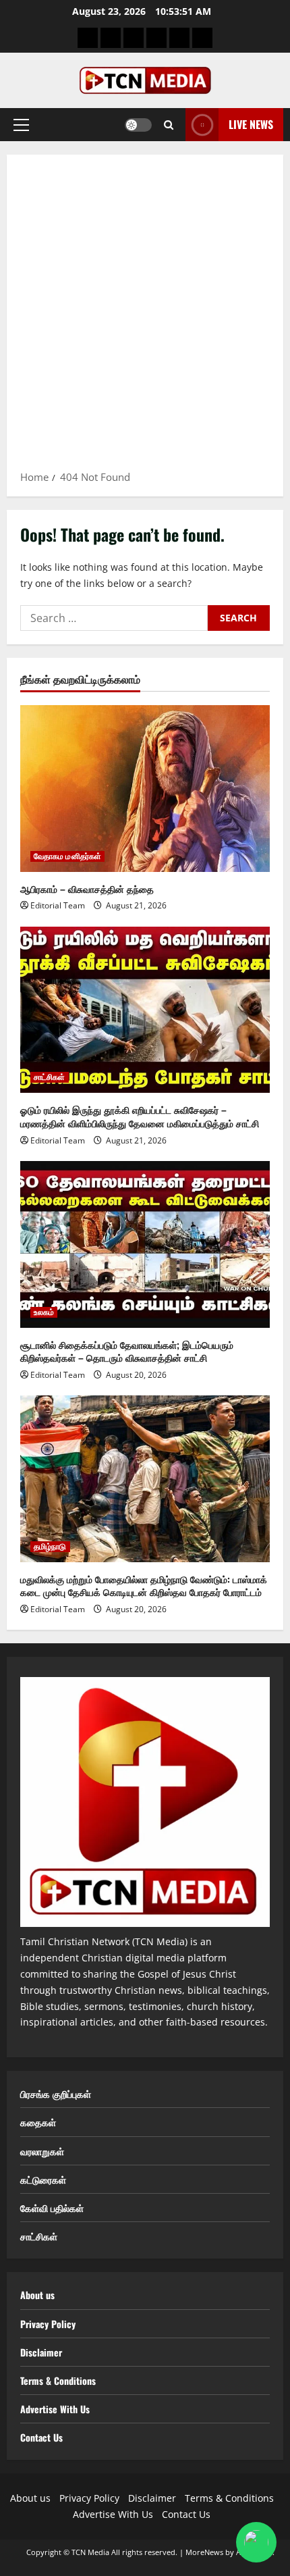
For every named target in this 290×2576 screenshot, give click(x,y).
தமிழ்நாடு (50, 1547)
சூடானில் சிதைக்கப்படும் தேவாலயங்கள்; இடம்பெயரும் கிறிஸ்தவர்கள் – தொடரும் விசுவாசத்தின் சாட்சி (127, 1351)
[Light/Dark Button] (138, 125)
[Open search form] (169, 125)
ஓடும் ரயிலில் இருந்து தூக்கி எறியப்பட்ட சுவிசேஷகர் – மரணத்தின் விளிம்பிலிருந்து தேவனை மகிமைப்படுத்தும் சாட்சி (140, 1116)
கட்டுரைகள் (43, 2179)
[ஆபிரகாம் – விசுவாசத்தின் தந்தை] (145, 789)
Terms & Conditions (58, 2380)
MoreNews (204, 2552)
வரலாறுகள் (42, 2151)
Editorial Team (58, 905)
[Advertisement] (145, 317)
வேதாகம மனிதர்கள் (67, 856)
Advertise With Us (55, 2409)
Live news (251, 124)
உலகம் (44, 1312)
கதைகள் (38, 2122)
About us (37, 2295)
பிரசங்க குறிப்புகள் (56, 2093)
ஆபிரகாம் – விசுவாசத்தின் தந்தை (87, 888)
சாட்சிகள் (50, 1077)
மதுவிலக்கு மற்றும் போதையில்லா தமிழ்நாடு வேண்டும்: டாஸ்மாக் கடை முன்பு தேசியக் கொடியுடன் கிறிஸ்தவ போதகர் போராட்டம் (144, 1586)
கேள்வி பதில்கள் (52, 2208)
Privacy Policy (48, 2324)
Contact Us (41, 2437)
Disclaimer (41, 2352)
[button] (21, 125)
